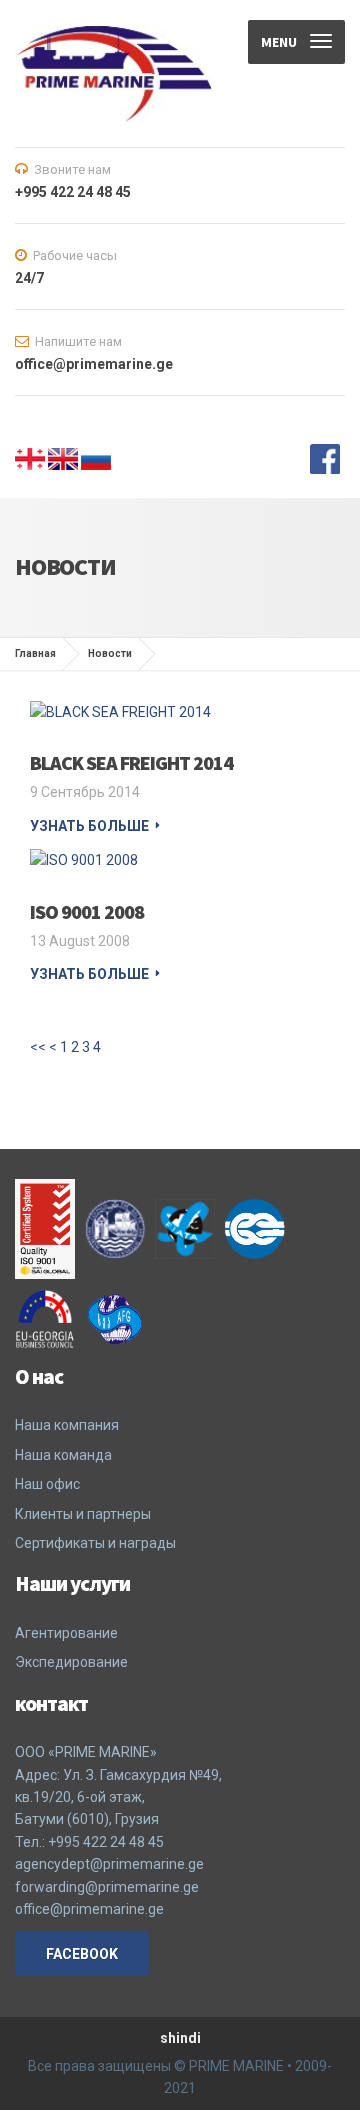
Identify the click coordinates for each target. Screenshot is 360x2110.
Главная (35, 653)
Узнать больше (89, 826)
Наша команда (63, 1455)
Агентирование (66, 1633)
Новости (110, 653)
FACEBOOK (82, 1954)
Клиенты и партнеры (83, 1514)
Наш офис (47, 1484)
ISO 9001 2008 (87, 911)
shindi (180, 2038)
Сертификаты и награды (95, 1543)
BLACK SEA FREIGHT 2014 (131, 762)
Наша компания (67, 1425)
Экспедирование (71, 1662)
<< (38, 1047)
